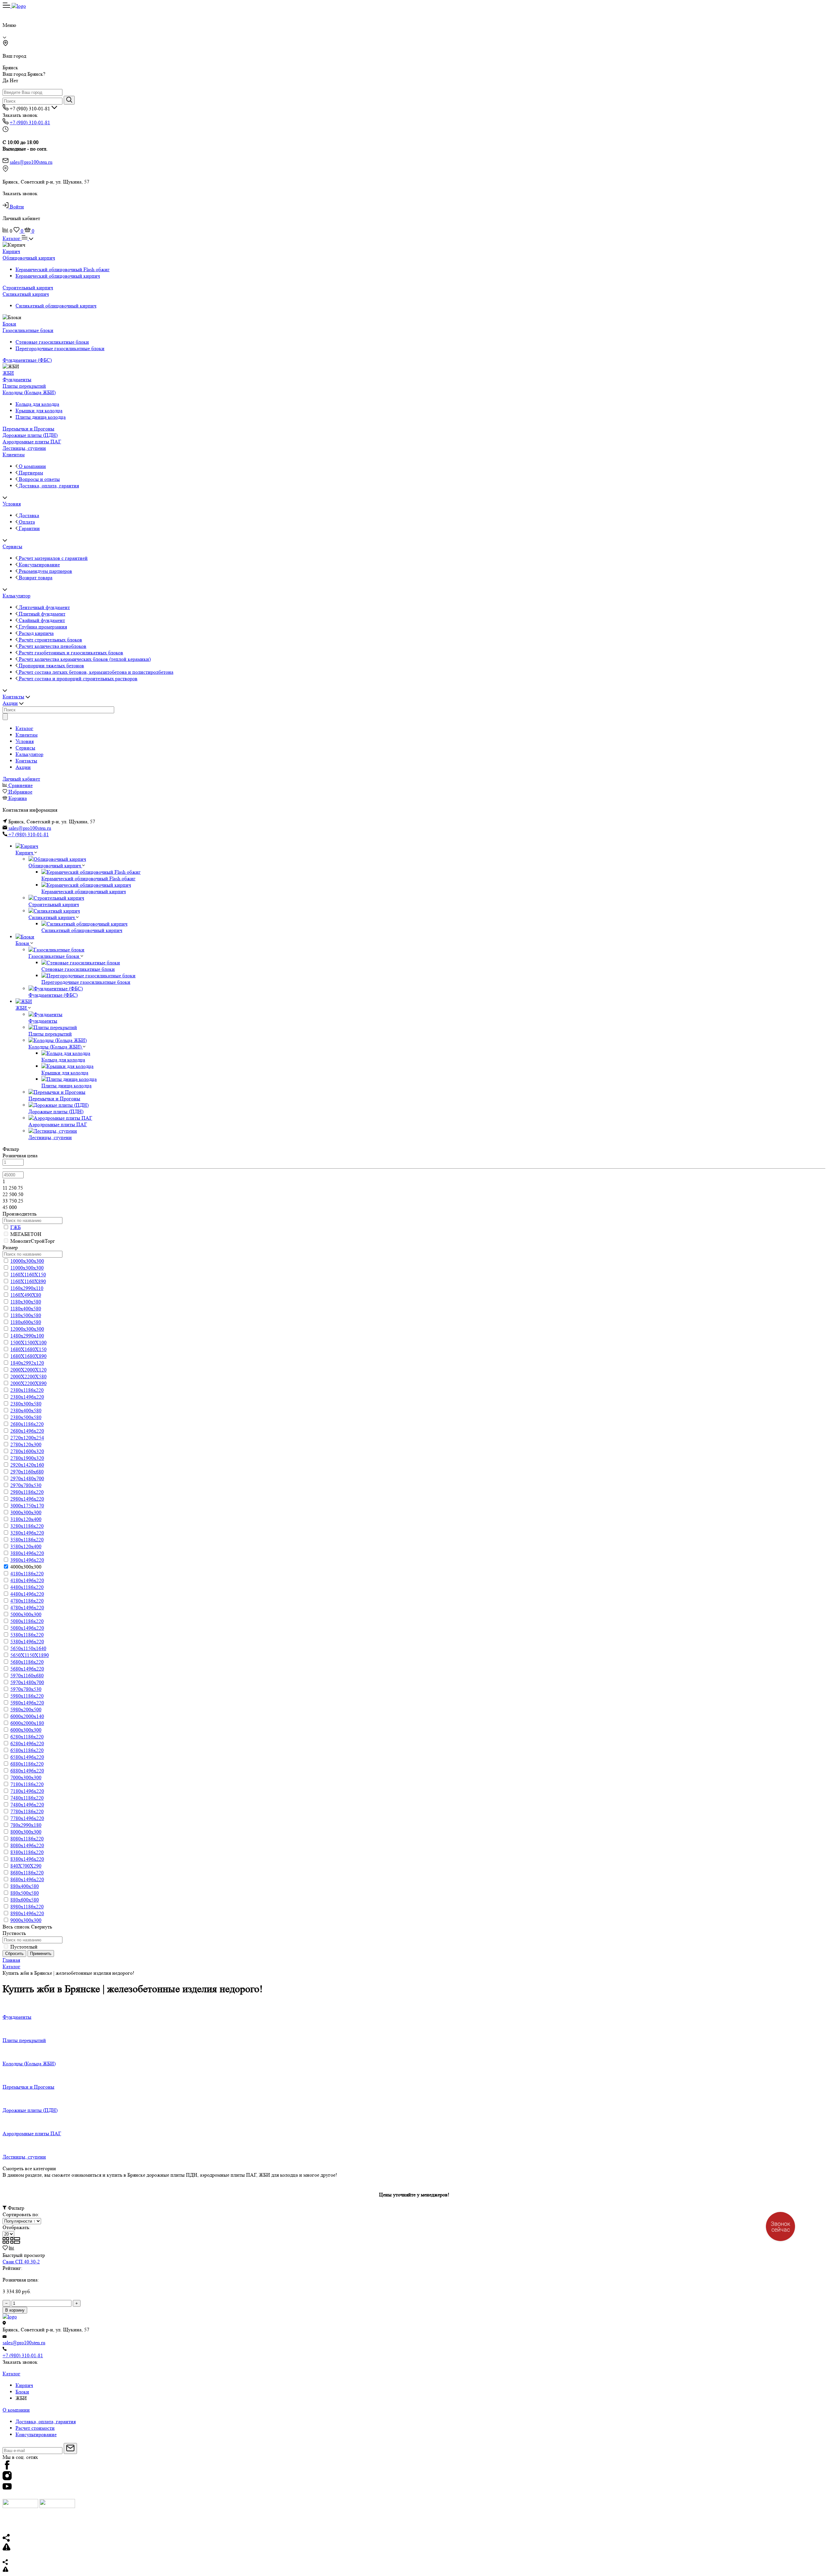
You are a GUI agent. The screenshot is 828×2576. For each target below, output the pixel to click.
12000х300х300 (27, 1329)
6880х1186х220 (27, 1764)
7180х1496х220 (27, 1791)
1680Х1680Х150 (28, 1349)
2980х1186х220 (27, 1492)
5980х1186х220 (27, 1696)
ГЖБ (16, 1227)
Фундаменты (17, 379)
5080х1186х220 (27, 1621)
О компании (32, 466)
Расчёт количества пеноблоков (52, 646)
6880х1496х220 (27, 1771)
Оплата (26, 522)
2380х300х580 (26, 1404)
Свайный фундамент (41, 620)
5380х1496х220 (27, 1642)
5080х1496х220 (27, 1628)
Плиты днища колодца (41, 417)
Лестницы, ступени (24, 448)
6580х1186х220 (27, 1750)
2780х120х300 (26, 1444)
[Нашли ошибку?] (414, 2570)
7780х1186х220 (27, 1811)
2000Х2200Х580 (28, 1377)
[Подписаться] (70, 2448)
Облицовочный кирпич (29, 258)
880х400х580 (25, 1886)
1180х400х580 (26, 1309)
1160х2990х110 (27, 1288)
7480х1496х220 (27, 1805)
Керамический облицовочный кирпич (58, 276)
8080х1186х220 (27, 1839)
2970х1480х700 (27, 1478)
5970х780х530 (26, 1689)
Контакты (13, 697)
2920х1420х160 (27, 1465)
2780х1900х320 (27, 1458)
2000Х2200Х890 (28, 1383)
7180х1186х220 (27, 1784)
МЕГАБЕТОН (26, 1234)
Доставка (28, 515)
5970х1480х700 (27, 1682)
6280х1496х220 (27, 1743)
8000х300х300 (26, 1832)
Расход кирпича (36, 633)
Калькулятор (16, 596)
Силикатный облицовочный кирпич (56, 306)
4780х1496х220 (27, 1608)
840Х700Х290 (26, 1866)
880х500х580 (25, 1893)
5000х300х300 (26, 1614)
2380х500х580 (26, 1417)
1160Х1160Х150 (28, 1275)
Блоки (9, 324)
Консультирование (39, 565)
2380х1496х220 (27, 1397)
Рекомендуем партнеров (45, 571)
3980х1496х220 (27, 1560)
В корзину (15, 2310)
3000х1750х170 (27, 1506)
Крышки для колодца (39, 411)
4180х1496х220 (27, 1580)
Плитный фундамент (41, 614)
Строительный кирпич (28, 288)
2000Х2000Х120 (28, 1370)
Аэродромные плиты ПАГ (32, 442)
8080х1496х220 (27, 1845)
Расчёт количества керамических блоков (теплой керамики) (84, 659)
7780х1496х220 (27, 1818)
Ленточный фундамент (44, 607)
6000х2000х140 (27, 1716)
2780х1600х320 (27, 1451)
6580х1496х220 (27, 1757)
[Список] (15, 2242)
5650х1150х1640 (28, 1648)
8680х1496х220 (27, 1879)
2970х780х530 (26, 1485)
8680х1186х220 (27, 1873)
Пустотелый (24, 1947)
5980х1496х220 (27, 1703)
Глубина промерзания (42, 627)
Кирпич (11, 251)
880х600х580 (25, 1900)
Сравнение (21, 785)
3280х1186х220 (27, 1526)
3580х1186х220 (27, 1540)
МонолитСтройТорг (33, 1241)
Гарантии (29, 528)
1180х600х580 (26, 1322)
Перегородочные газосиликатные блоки (60, 348)
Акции (10, 703)
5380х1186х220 (27, 1635)
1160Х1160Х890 (28, 1281)
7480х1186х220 (27, 1798)
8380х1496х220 (27, 1859)
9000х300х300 (26, 1920)
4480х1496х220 (27, 1594)
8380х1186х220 (27, 1852)
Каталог (12, 238)
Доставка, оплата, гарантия (48, 486)
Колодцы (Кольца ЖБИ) (29, 392)
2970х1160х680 (27, 1472)
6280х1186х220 (27, 1737)
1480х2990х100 (27, 1336)
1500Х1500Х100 (28, 1343)
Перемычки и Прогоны (28, 429)
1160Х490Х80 (26, 1295)
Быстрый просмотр (24, 2255)
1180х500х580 (26, 1315)
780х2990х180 (26, 1825)
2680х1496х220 (27, 1431)
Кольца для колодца (37, 404)
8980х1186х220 (27, 1907)
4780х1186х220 (27, 1601)
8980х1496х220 (27, 1913)
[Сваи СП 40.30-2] (49, 2255)
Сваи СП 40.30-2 (21, 2262)
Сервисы (12, 546)
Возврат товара (35, 577)
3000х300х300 (26, 1512)
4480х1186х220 (27, 1587)
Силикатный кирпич (26, 294)
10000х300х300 (27, 1261)
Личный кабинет (21, 779)
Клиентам (14, 455)
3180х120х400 (26, 1519)
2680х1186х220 (27, 1424)
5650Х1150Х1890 (30, 1655)
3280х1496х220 (27, 1533)
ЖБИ (8, 373)
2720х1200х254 (27, 1438)
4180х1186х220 (27, 1574)
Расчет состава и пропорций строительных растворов (77, 678)
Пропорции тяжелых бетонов (51, 666)
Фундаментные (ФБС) (27, 360)
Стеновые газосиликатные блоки (52, 342)
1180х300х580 (26, 1302)
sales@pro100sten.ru (31, 162)
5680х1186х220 (27, 1662)
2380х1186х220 (27, 1390)
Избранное (20, 792)
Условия (12, 504)
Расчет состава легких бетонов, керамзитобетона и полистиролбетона (95, 672)
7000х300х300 (26, 1777)
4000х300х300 (26, 1567)
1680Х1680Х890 (28, 1356)
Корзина (18, 798)
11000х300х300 (27, 1268)
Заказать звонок (20, 115)
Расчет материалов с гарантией (53, 558)
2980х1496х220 (27, 1499)
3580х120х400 (26, 1546)
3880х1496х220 (27, 1553)
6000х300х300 (26, 1730)
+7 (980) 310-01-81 (30, 122)
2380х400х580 (26, 1410)
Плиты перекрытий (24, 386)
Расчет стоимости (35, 2428)
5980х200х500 (26, 1710)
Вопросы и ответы (39, 479)
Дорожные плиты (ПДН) (30, 435)
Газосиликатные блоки (28, 330)
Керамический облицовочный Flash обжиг (63, 269)
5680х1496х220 (27, 1669)
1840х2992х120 (27, 1363)
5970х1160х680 (27, 1676)
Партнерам (30, 473)
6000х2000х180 (27, 1723)
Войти (16, 207)
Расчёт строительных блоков (50, 640)
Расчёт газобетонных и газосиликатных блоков (70, 653)
